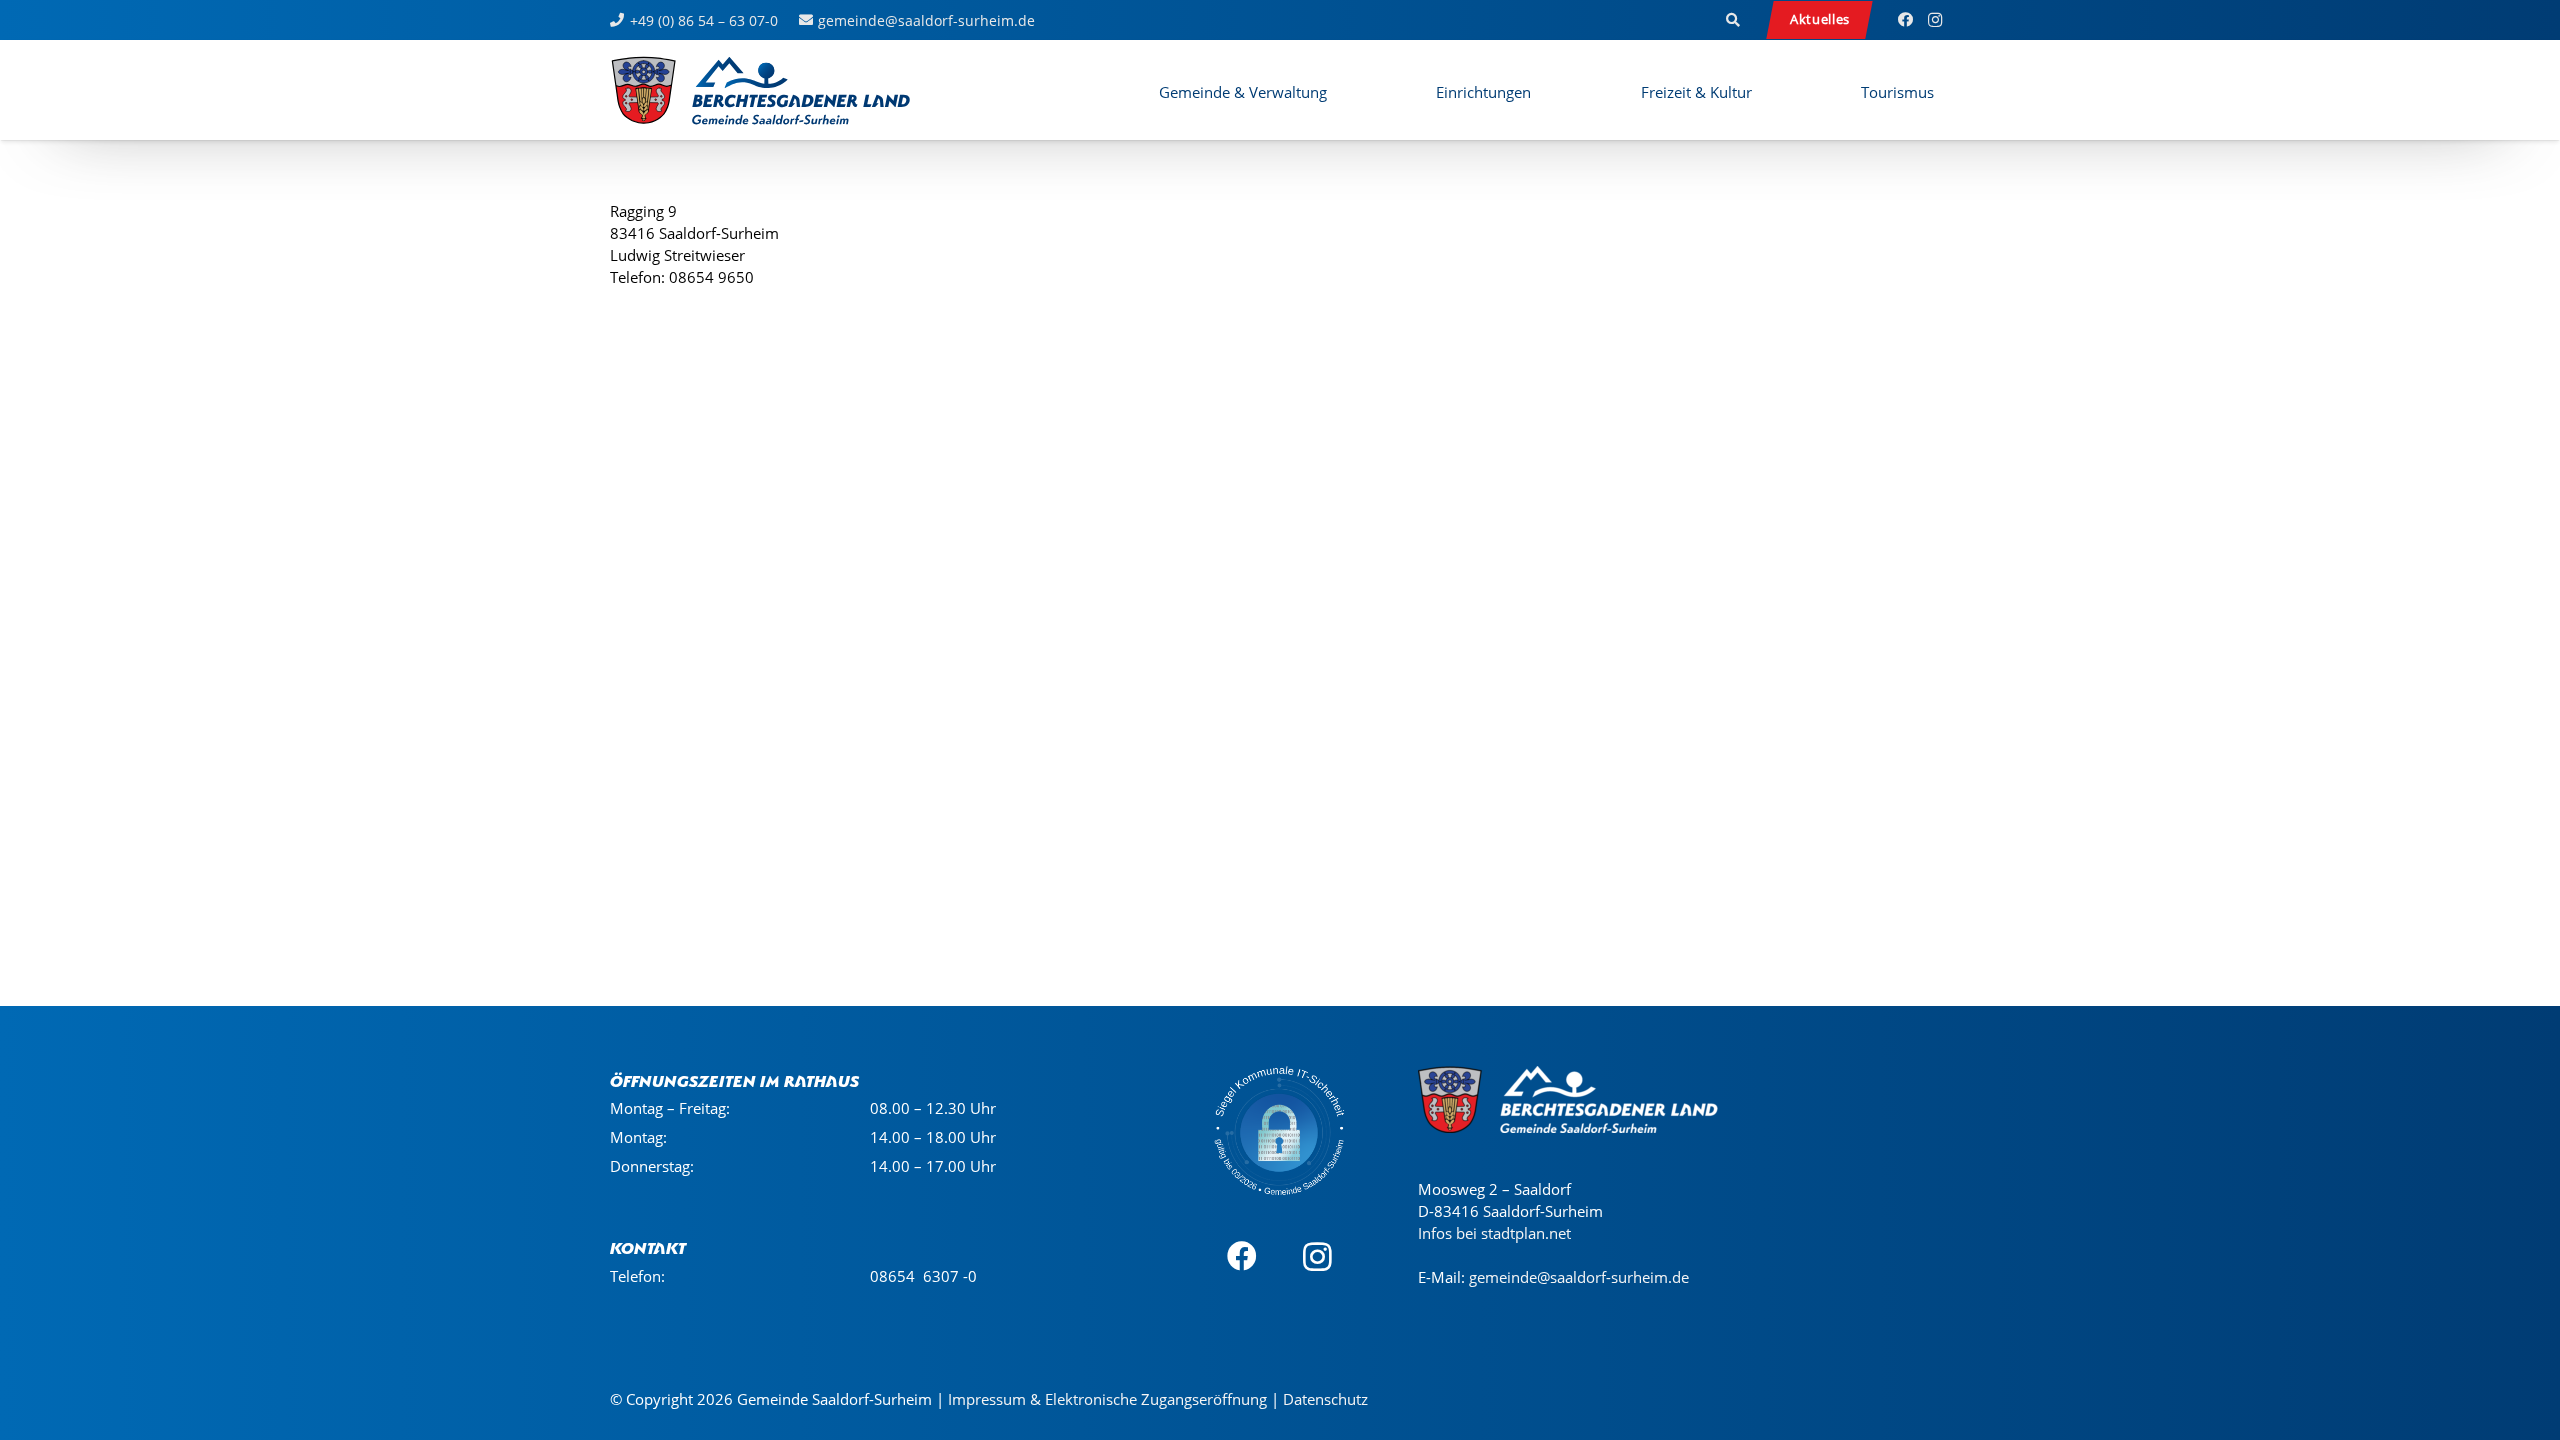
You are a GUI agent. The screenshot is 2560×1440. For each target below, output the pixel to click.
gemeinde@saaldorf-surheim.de (1579, 1277)
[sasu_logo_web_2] (760, 90)
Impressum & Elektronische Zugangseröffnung (1107, 1399)
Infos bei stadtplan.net (1494, 1233)
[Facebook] (1905, 20)
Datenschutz (1325, 1399)
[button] (1734, 20)
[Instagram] (1935, 20)
